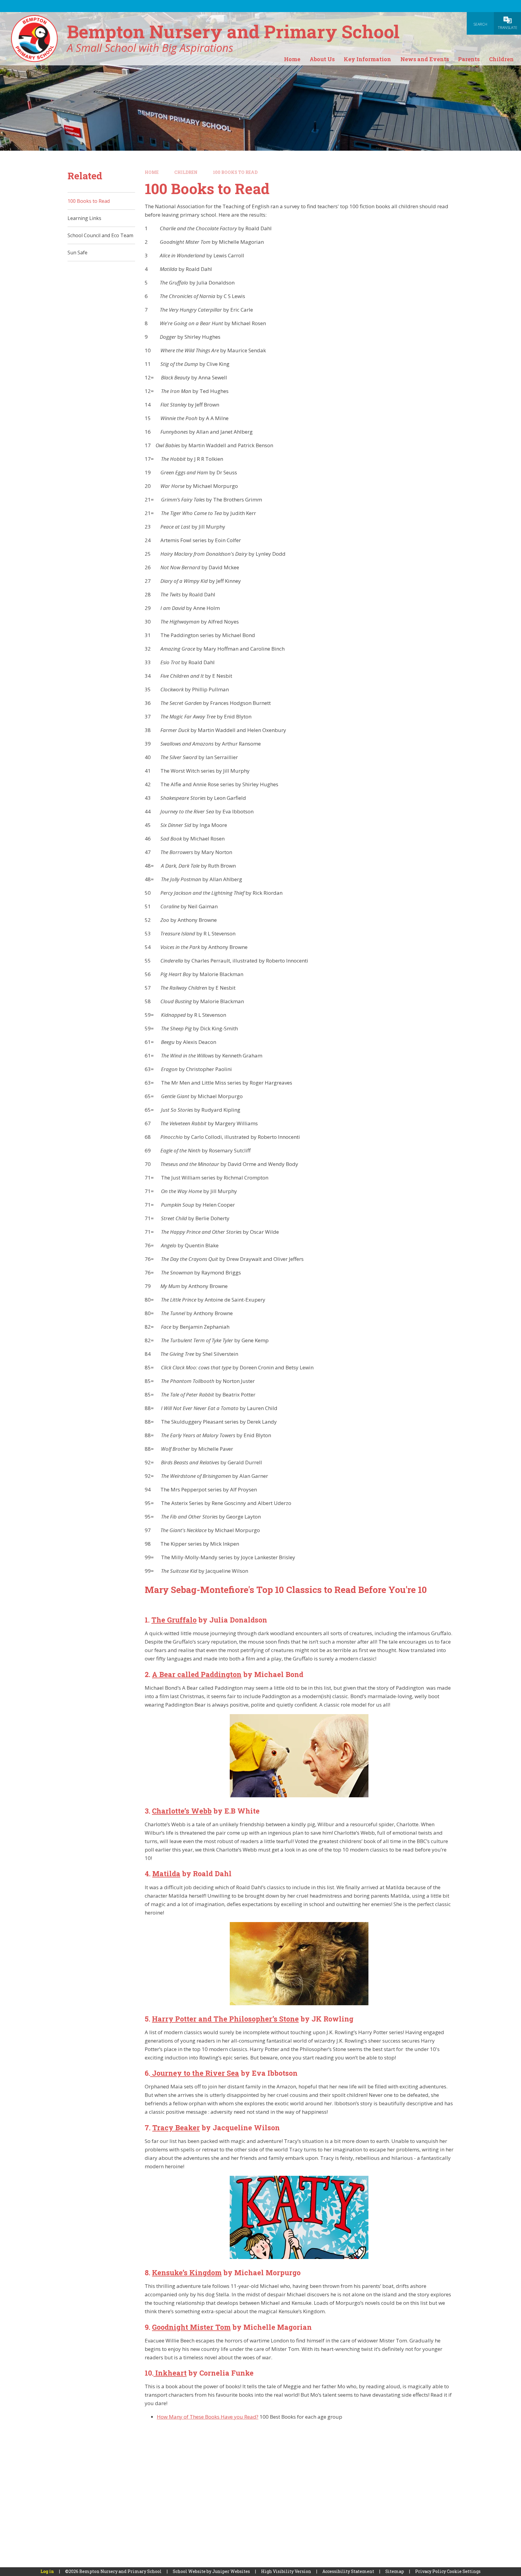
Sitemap (395, 2571)
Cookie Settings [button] (464, 2571)
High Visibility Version (286, 2571)
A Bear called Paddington (197, 1674)
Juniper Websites (231, 2571)
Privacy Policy (431, 2571)
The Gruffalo (174, 1620)
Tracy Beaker (176, 2128)
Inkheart (170, 2373)
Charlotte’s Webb (182, 1811)
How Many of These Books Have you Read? (208, 2417)
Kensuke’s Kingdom (187, 2273)
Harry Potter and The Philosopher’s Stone (225, 2019)
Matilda (166, 1874)
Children (186, 172)
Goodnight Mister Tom (191, 2327)
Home (152, 172)
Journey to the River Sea (195, 2073)
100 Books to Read (235, 172)
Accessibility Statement (348, 2571)
